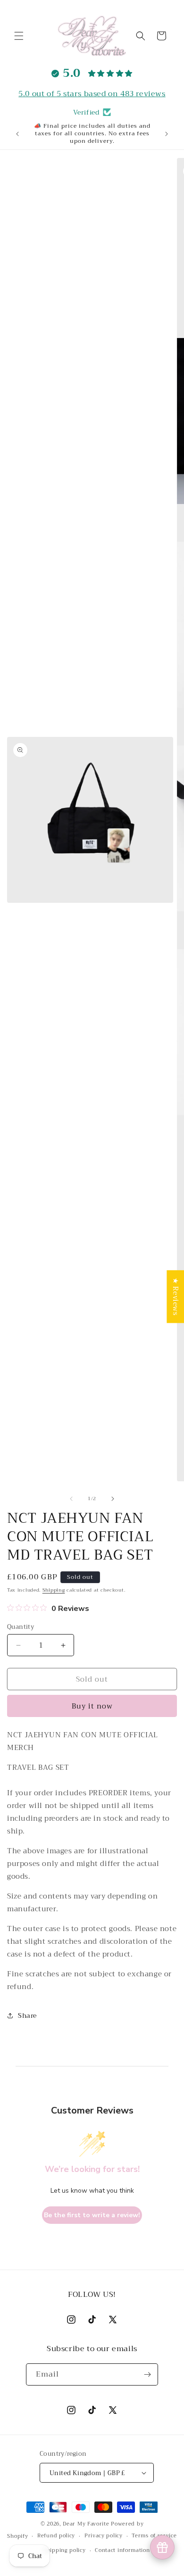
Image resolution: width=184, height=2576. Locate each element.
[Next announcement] (167, 134)
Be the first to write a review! (92, 2215)
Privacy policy (104, 2536)
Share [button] (27, 2015)
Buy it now (92, 1706)
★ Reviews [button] (176, 1296)
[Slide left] (71, 1499)
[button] (19, 36)
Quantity (21, 1627)
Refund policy (56, 2536)
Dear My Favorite (86, 2524)
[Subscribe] (147, 2374)
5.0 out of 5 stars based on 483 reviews (92, 94)
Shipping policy (65, 2550)
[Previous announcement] (17, 134)
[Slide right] (113, 1499)
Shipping (54, 1590)
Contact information (122, 2550)
